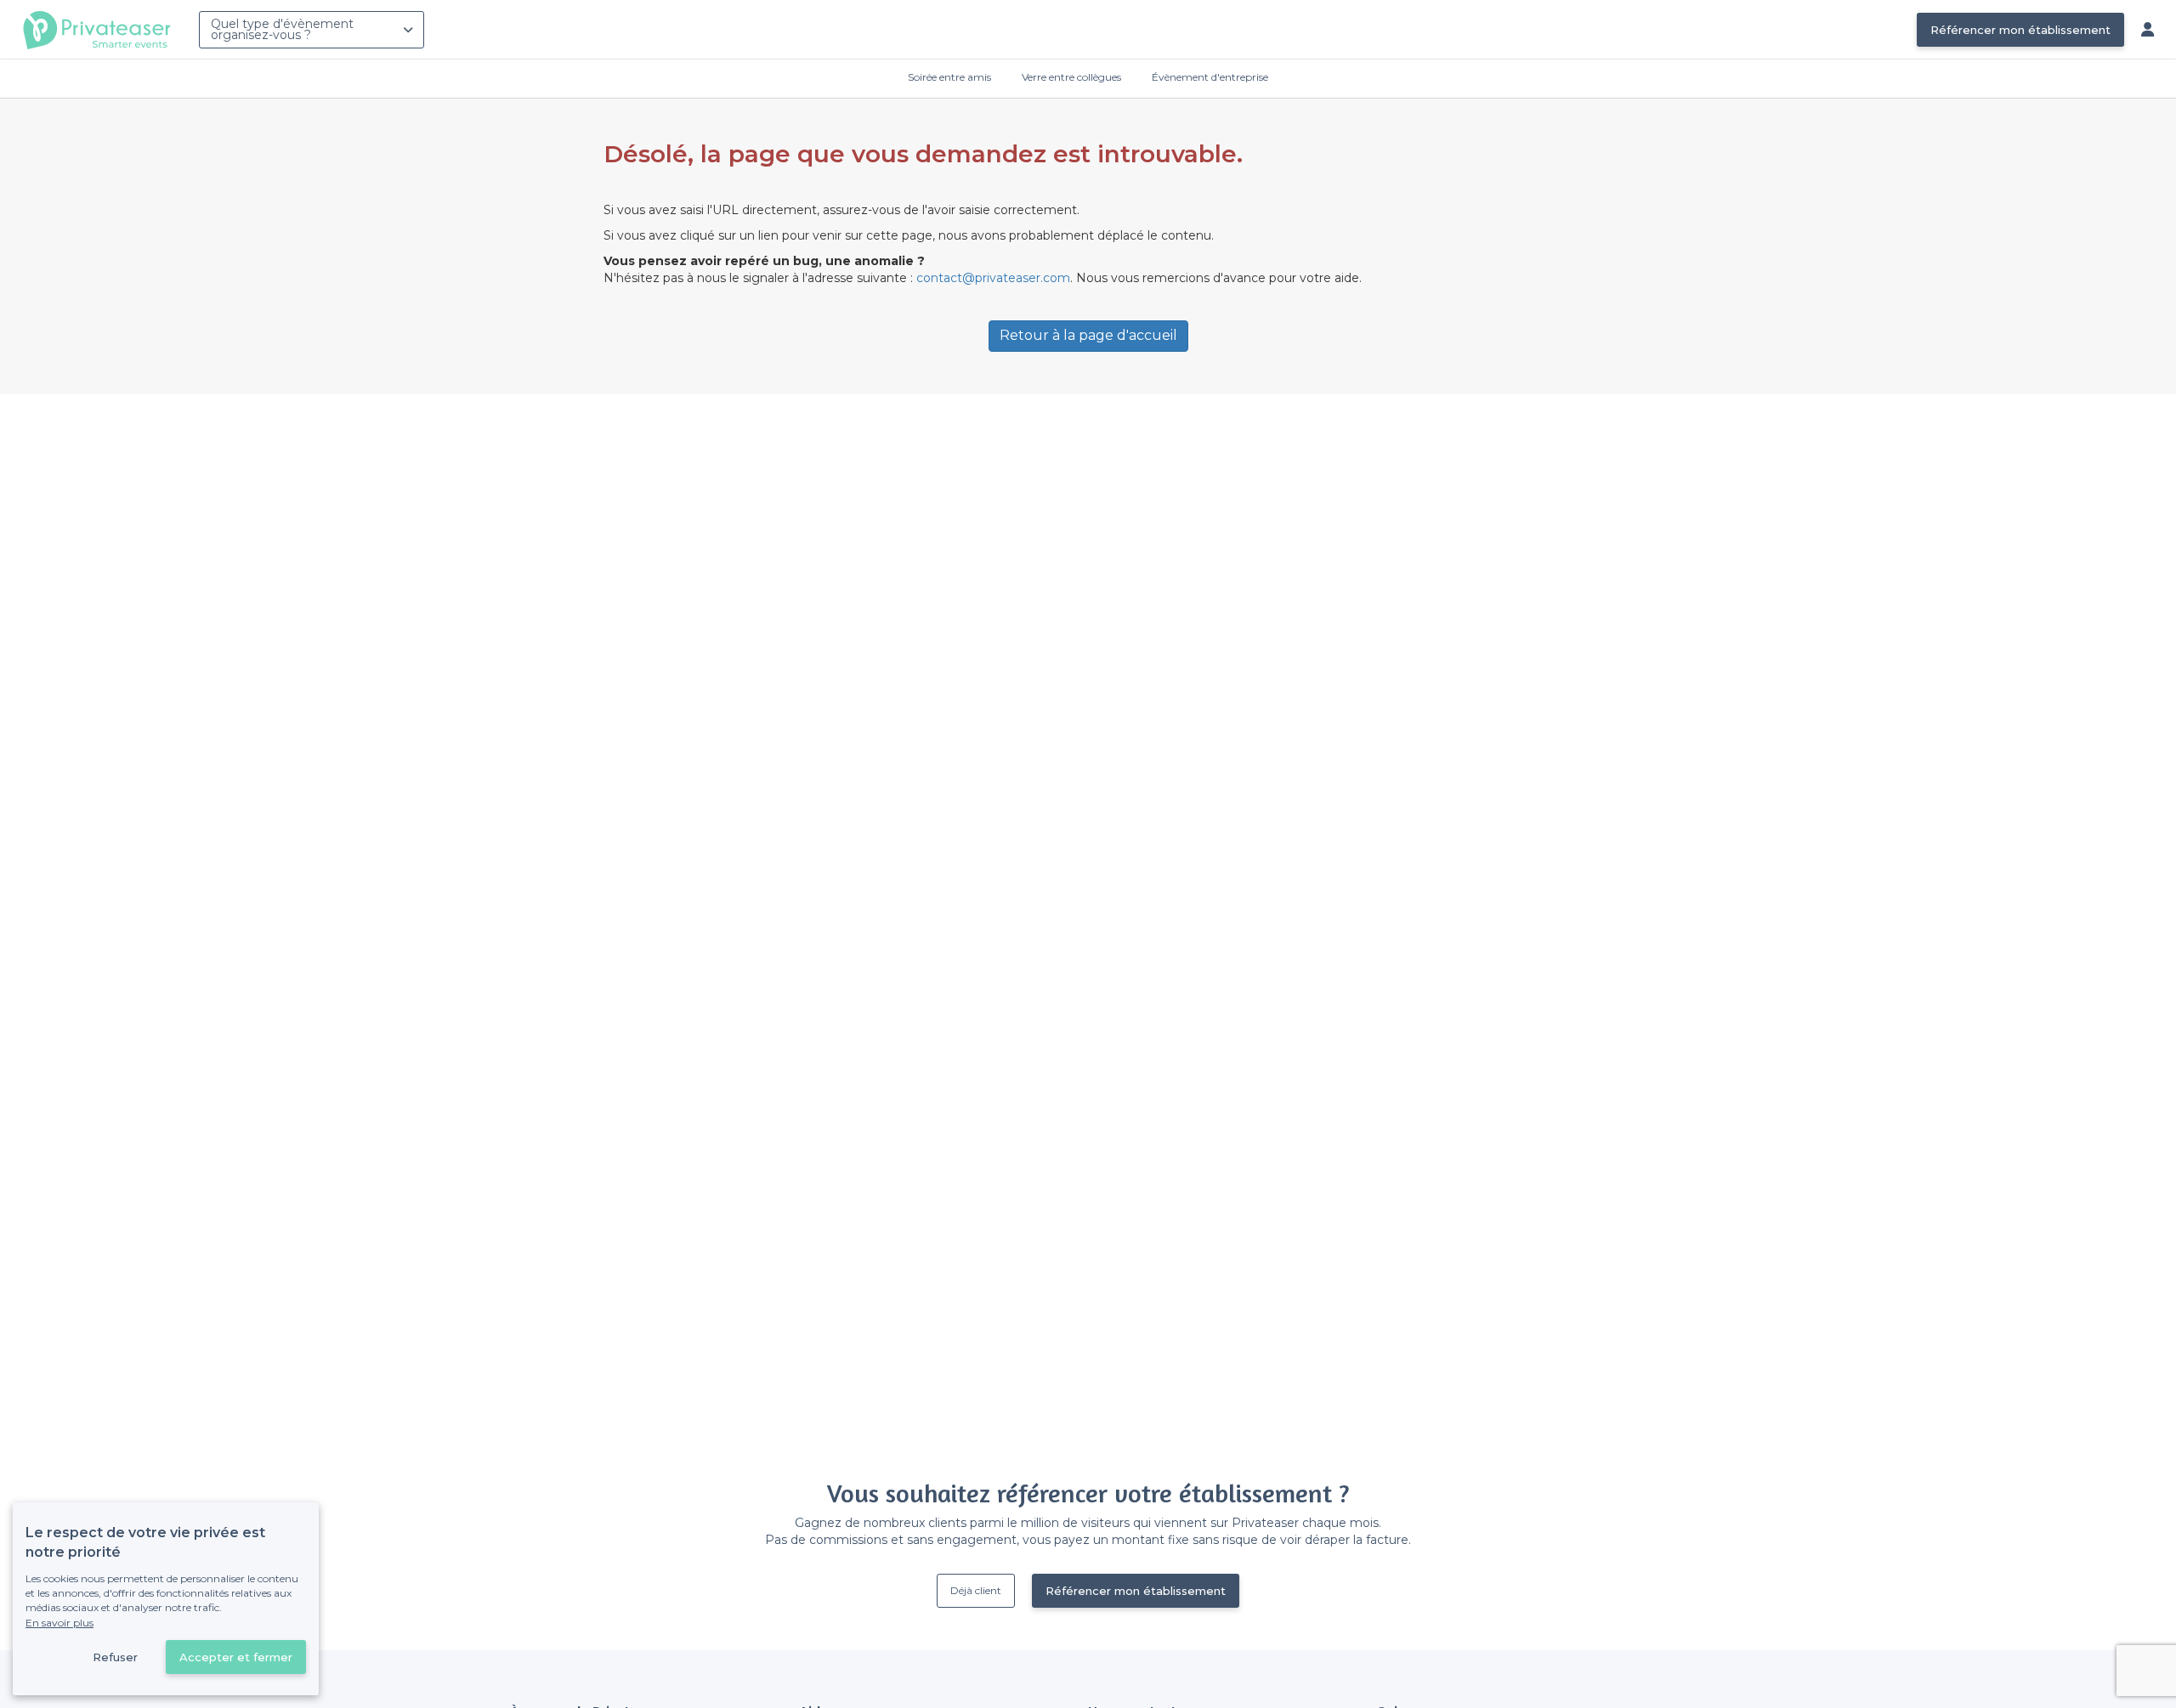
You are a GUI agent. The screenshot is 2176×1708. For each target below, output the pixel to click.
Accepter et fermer (236, 1657)
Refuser (115, 1657)
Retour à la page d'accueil (1088, 335)
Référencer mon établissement (2020, 30)
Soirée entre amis (949, 77)
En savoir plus (59, 1623)
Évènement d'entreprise (1210, 77)
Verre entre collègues (1071, 77)
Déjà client (976, 1590)
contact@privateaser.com (993, 278)
